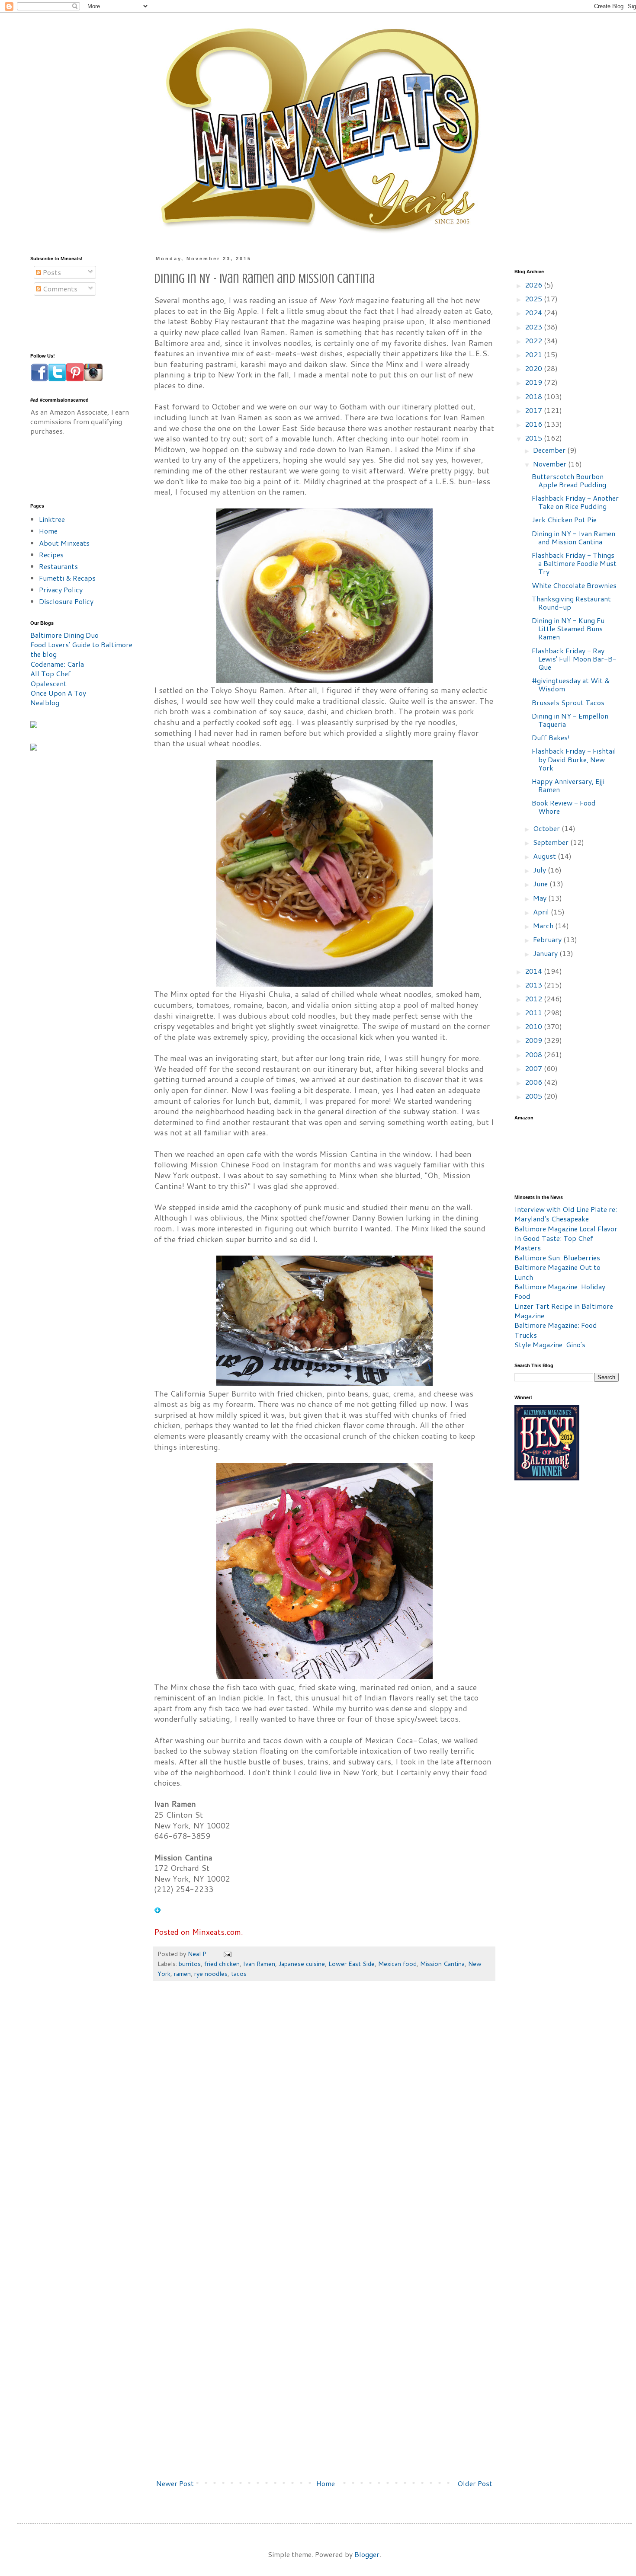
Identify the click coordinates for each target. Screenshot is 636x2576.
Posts (51, 272)
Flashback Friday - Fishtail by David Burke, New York (574, 759)
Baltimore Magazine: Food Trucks (556, 1330)
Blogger (367, 2554)
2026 (534, 285)
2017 (534, 410)
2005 (534, 1096)
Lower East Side (352, 1964)
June (541, 884)
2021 (534, 354)
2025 (534, 299)
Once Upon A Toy (58, 693)
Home (326, 2483)
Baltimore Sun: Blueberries (557, 1258)
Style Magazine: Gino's (550, 1344)
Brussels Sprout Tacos (568, 702)
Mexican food (397, 1964)
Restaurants (58, 566)
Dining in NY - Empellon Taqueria (570, 720)
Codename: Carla (57, 664)
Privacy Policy (61, 590)
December (550, 450)
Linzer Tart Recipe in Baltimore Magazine (564, 1311)
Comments (59, 289)
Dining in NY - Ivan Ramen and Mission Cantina (573, 537)
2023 (534, 327)
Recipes (51, 555)
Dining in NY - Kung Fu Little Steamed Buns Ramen (568, 628)
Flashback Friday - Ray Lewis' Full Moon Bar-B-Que (574, 659)
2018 (534, 396)
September (552, 842)
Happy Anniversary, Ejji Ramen (568, 785)
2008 (534, 1054)
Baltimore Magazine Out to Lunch (557, 1272)
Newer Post (175, 2483)
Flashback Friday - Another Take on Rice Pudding (575, 502)
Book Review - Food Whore (564, 807)
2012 (534, 999)
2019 (534, 382)
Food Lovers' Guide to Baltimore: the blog (82, 649)
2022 (534, 340)
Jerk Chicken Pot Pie (564, 519)
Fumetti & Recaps (67, 578)
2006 (534, 1082)
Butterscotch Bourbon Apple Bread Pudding (569, 480)
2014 (534, 971)
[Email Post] (227, 1954)
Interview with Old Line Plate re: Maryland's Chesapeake (566, 1214)
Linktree (52, 519)
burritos (190, 1964)
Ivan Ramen (259, 1964)
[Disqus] (324, 2118)
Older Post (475, 2483)
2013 (534, 985)
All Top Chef (51, 673)
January (546, 953)
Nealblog (45, 702)
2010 (534, 1026)
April (542, 912)
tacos (239, 1974)
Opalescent (48, 683)
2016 (534, 424)
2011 (534, 1012)
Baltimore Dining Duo (64, 635)
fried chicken (222, 1964)
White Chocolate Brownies (574, 585)
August (545, 856)
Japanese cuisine (302, 1964)
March (544, 925)
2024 (534, 312)
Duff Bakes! (551, 737)
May (541, 898)
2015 (534, 438)
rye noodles (211, 1974)
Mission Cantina (442, 1964)
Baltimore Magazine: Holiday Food (560, 1291)
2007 (534, 1068)
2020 (534, 368)
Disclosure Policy (66, 601)
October (547, 828)
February (548, 939)
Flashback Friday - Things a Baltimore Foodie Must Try (574, 563)
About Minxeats (64, 543)
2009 (534, 1040)
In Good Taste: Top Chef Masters (554, 1243)
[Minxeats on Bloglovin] (157, 1911)
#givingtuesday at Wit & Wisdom (571, 684)
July (540, 870)
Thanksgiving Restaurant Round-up (571, 603)
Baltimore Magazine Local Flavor (566, 1229)
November (551, 464)
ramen (182, 1974)
